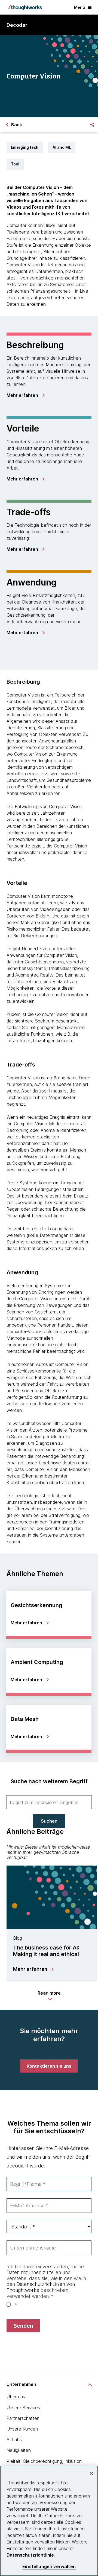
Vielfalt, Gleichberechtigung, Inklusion (44, 2461)
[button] (49, 1996)
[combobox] (49, 1802)
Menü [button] (79, 7)
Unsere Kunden (22, 2429)
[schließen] (91, 2473)
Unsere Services (23, 2408)
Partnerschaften (23, 2418)
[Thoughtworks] (25, 7)
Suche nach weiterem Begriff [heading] (49, 1781)
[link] (25, 395)
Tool (15, 164)
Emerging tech (25, 147)
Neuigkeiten (19, 2450)
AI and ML (62, 147)
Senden (23, 2326)
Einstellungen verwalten (49, 2567)
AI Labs (14, 2440)
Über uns (16, 2397)
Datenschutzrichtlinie (30, 2555)
